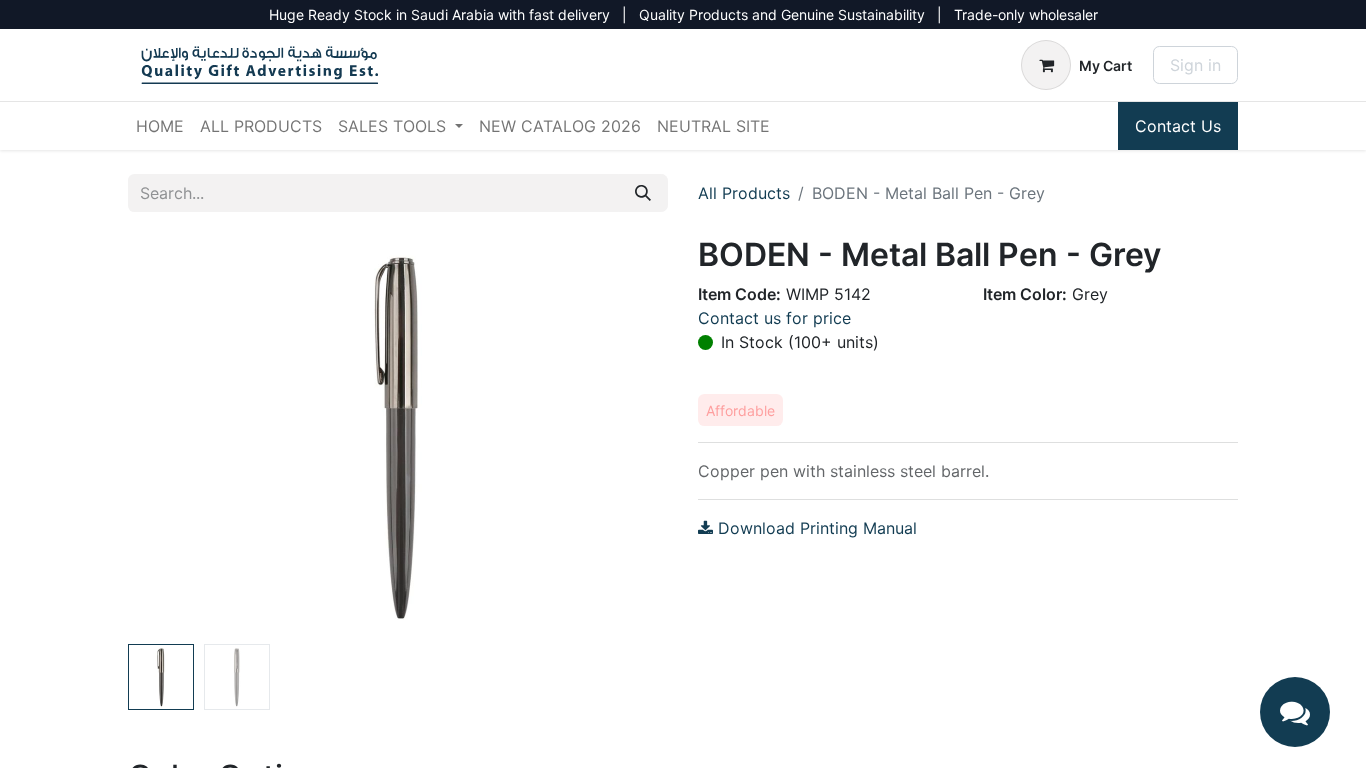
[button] (168, 436)
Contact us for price (774, 318)
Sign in (1195, 65)
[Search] (643, 193)
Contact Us (1178, 126)
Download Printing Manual (815, 528)
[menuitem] (160, 126)
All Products (744, 193)
